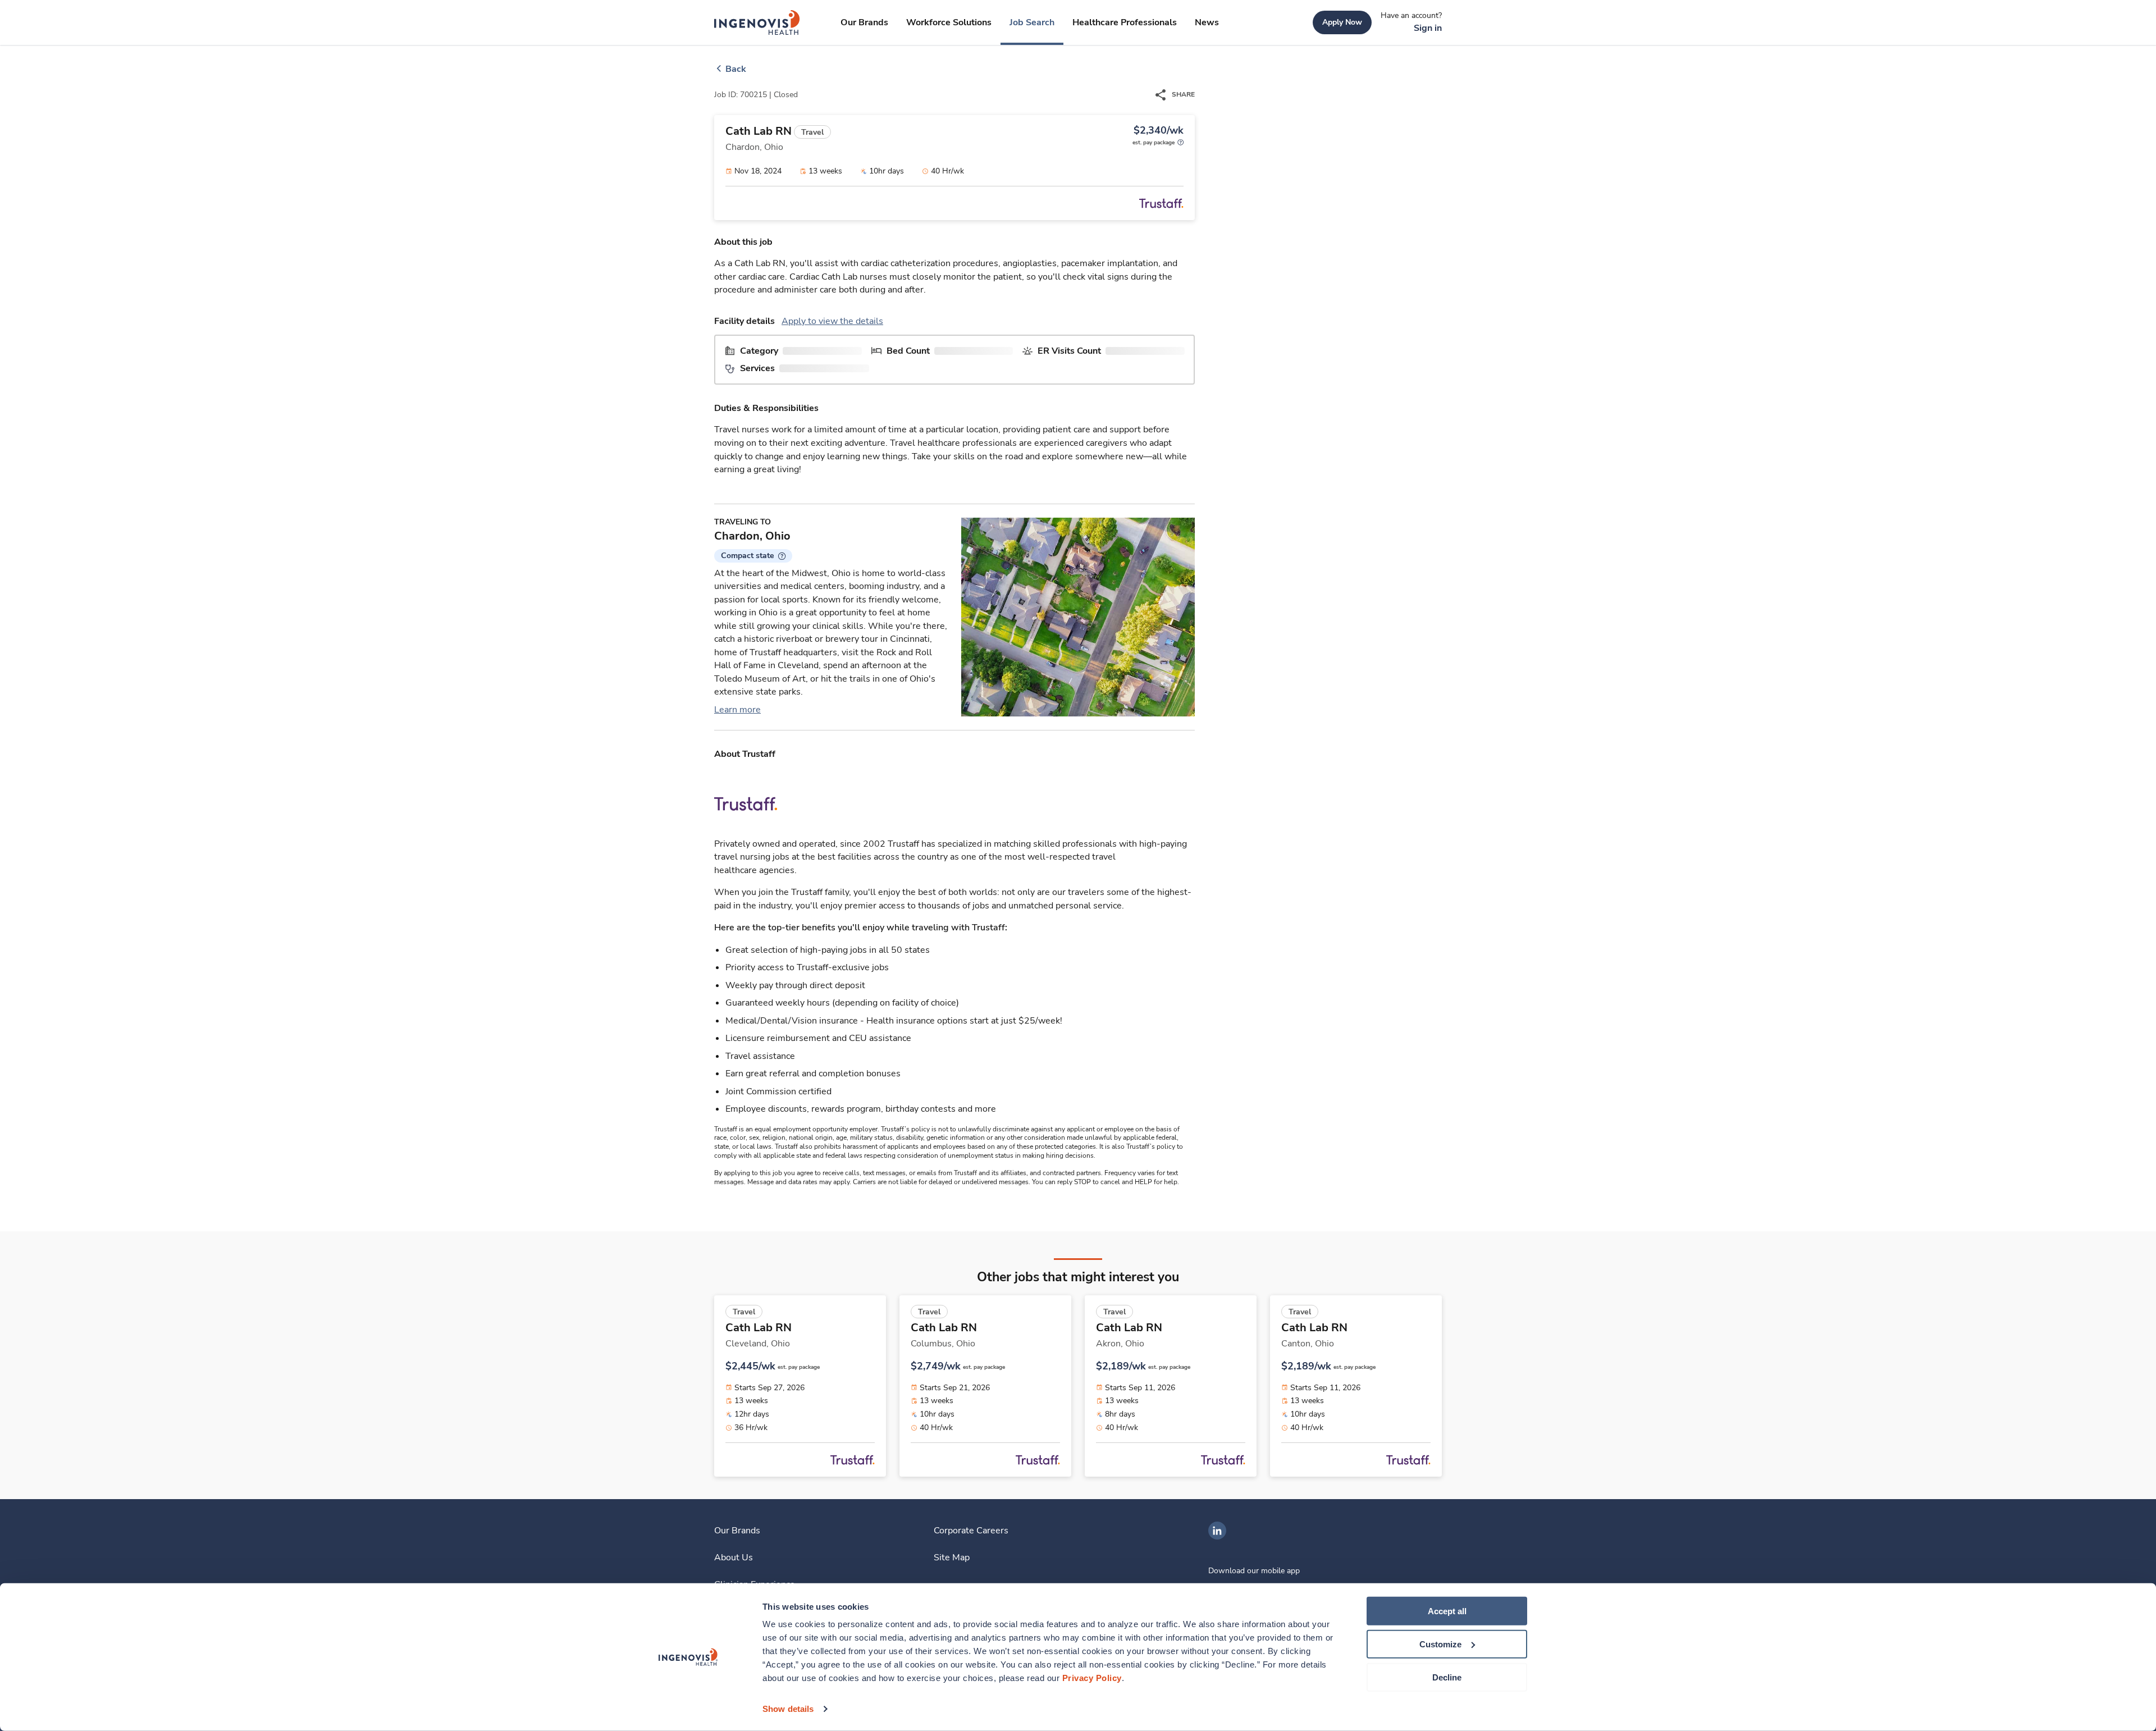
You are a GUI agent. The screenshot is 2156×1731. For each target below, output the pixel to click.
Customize (1440, 1644)
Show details (788, 1709)
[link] (757, 22)
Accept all (1447, 1611)
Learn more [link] (737, 710)
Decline (1447, 1677)
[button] (753, 556)
